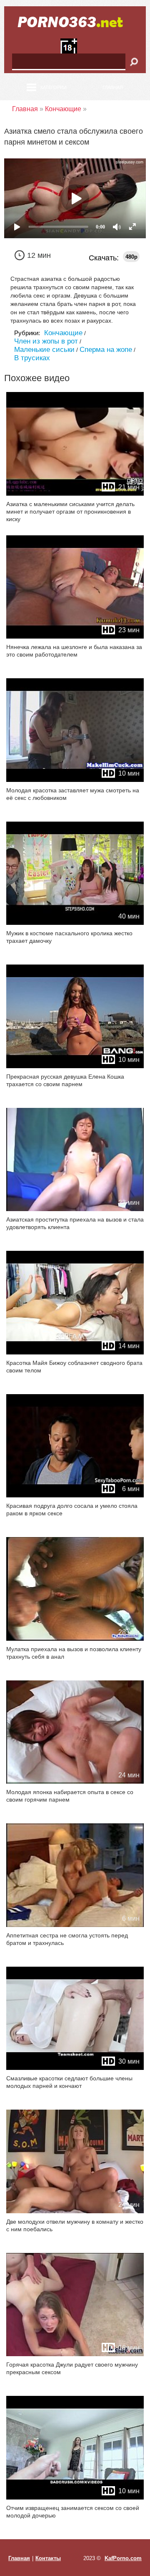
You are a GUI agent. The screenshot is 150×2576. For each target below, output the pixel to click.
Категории (54, 87)
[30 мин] (75, 2068)
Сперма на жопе (106, 350)
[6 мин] (75, 1495)
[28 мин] (75, 1639)
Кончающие (63, 333)
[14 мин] (75, 1353)
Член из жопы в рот (46, 341)
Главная (113, 87)
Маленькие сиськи (44, 350)
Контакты (48, 2558)
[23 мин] (75, 637)
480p (131, 257)
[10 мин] (75, 780)
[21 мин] (75, 494)
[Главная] (75, 22)
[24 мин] (75, 1782)
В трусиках (32, 358)
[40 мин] (75, 923)
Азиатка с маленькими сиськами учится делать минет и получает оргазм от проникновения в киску (70, 512)
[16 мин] (75, 2354)
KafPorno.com (123, 2558)
